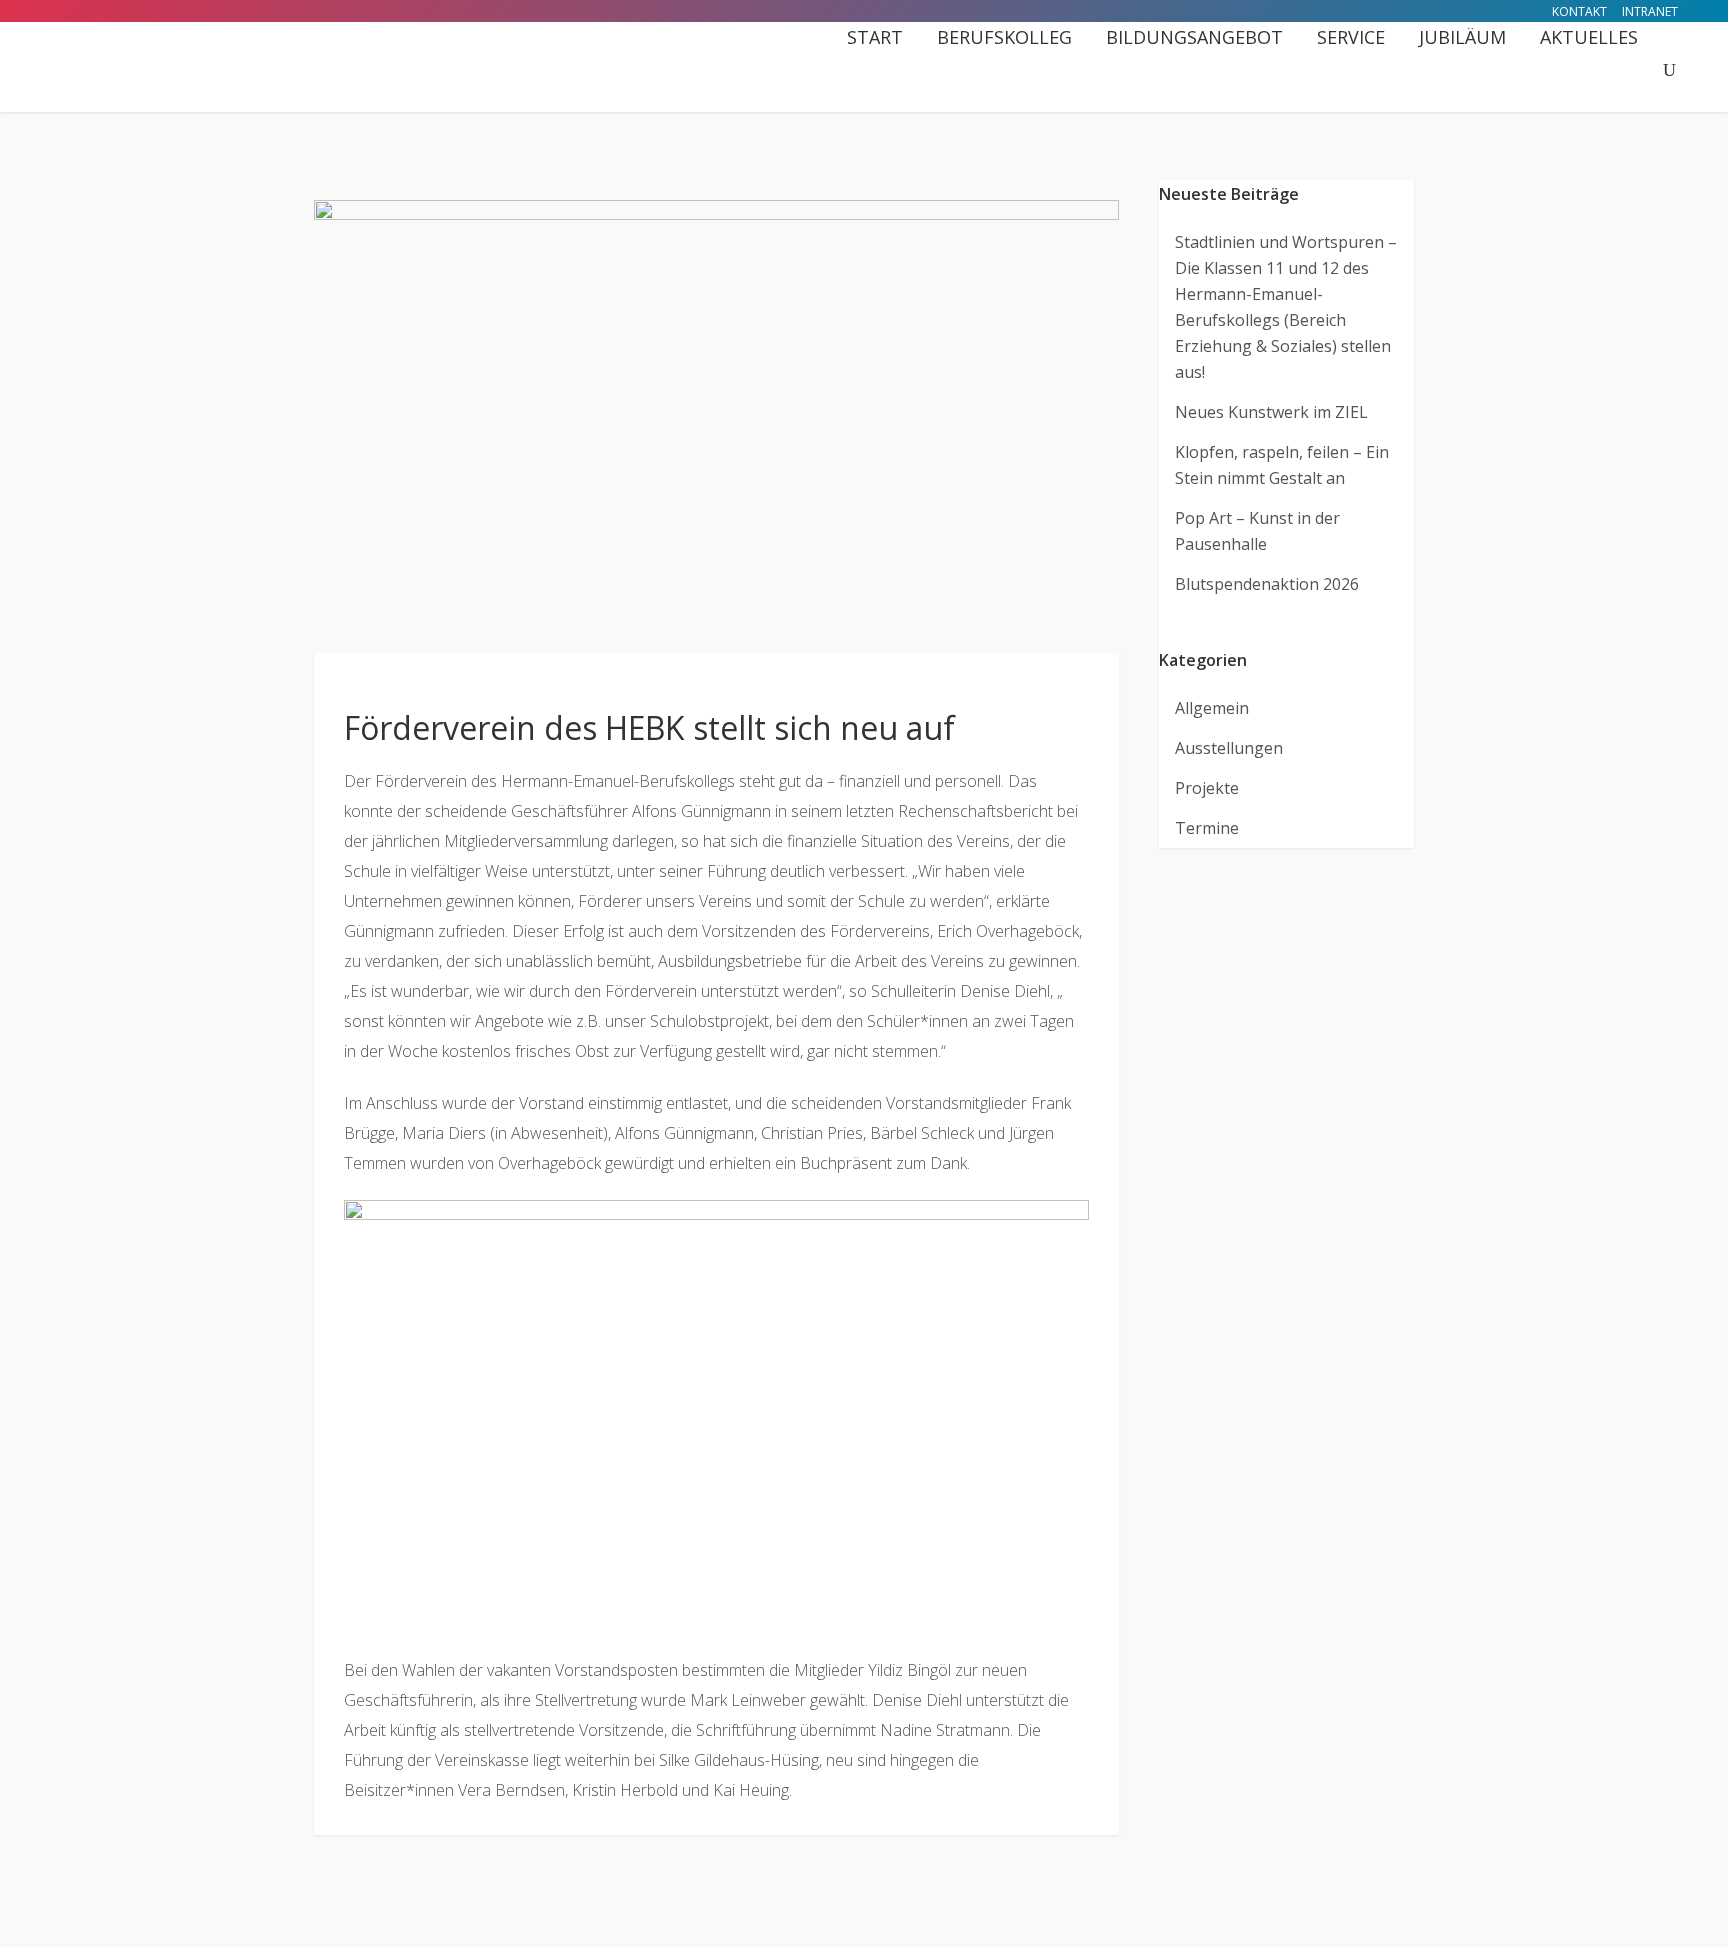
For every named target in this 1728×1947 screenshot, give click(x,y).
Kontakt (1579, 11)
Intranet (1650, 11)
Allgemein (1212, 708)
